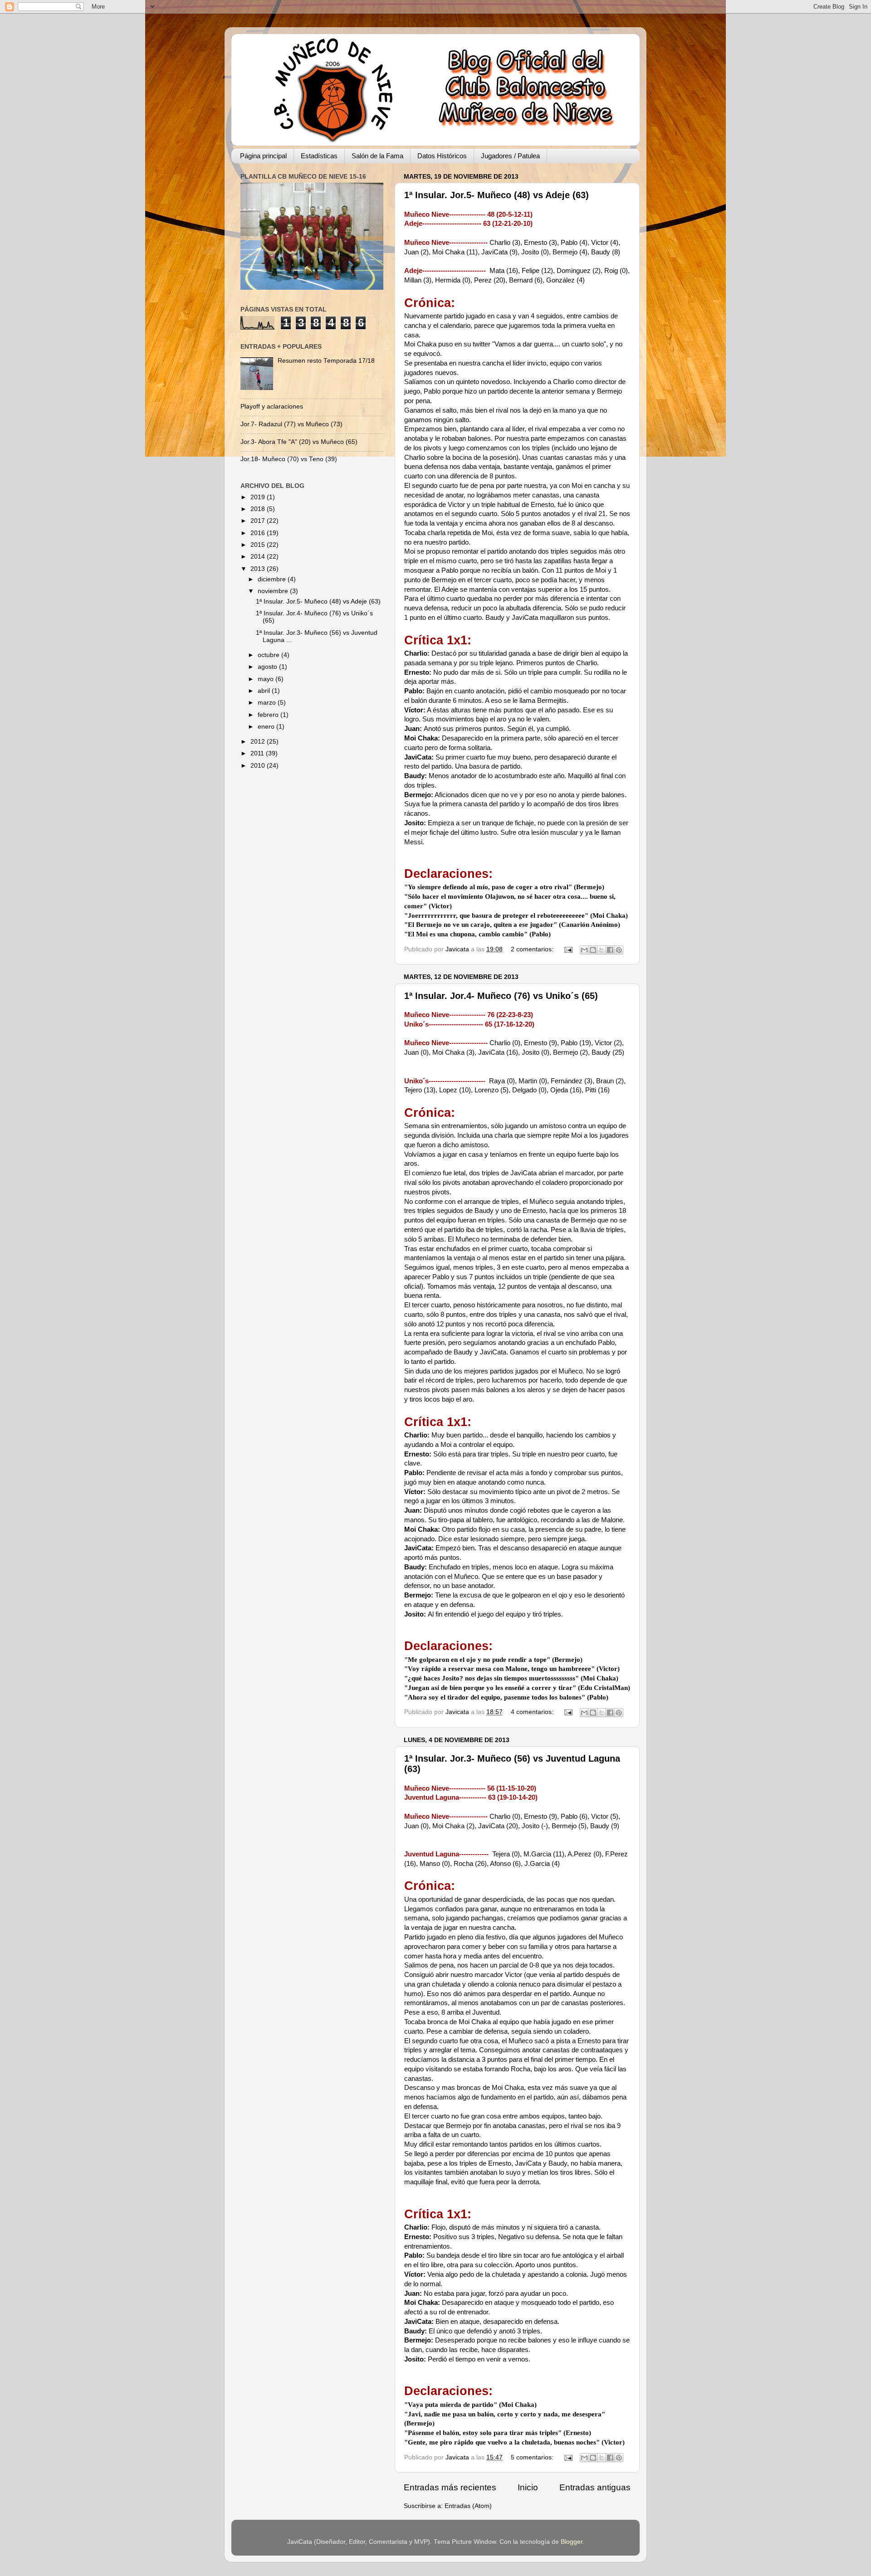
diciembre (273, 579)
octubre (269, 655)
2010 (259, 766)
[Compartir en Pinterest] (619, 950)
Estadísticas (319, 156)
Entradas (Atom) (468, 2506)
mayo (267, 679)
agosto (268, 667)
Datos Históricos (442, 156)
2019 (259, 497)
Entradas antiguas (595, 2487)
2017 (259, 521)
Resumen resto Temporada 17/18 (326, 361)
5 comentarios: (533, 2457)
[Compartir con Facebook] (610, 950)
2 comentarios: (533, 949)
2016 (259, 533)
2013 (259, 569)
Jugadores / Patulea (510, 156)
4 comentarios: (533, 1712)
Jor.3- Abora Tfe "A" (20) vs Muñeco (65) (299, 442)
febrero (269, 715)
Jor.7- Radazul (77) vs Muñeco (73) (291, 424)
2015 (259, 545)
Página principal (263, 156)
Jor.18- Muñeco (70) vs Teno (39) (289, 459)
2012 (259, 742)
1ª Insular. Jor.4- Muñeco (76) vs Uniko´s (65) (501, 996)
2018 (259, 509)
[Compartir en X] (602, 950)
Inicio (528, 2487)
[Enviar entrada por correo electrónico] (568, 949)
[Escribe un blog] (593, 950)
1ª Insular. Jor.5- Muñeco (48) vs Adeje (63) (497, 195)
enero (267, 727)
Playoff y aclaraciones (272, 407)
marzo (268, 703)
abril (265, 691)
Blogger (572, 2542)
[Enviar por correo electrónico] (584, 950)
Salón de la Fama (377, 156)
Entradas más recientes (450, 2487)
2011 (258, 753)
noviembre (274, 591)
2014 (259, 557)
